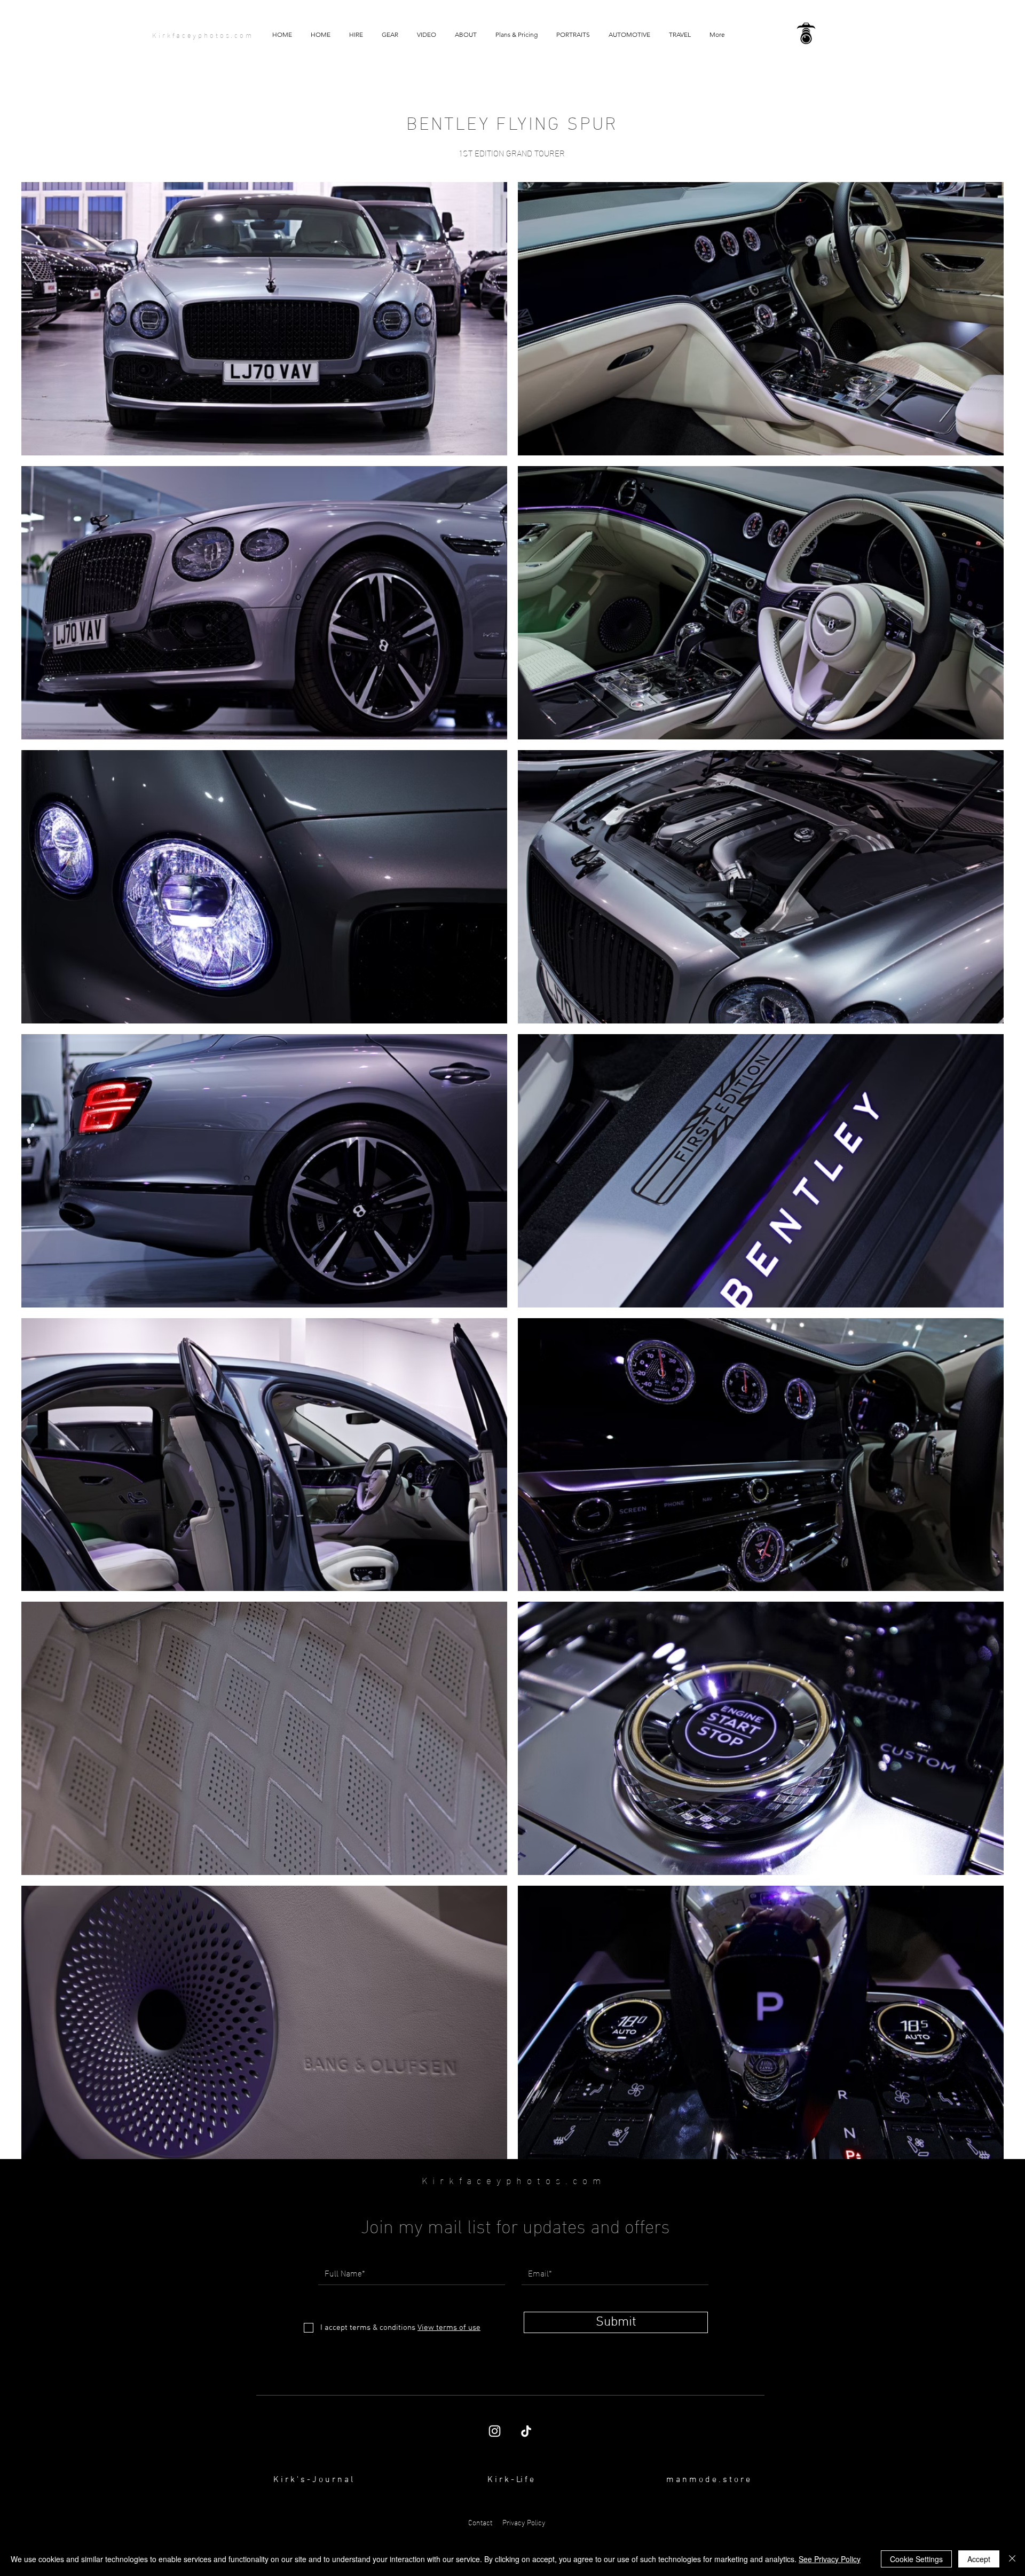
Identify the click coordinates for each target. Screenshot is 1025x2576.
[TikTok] (526, 2431)
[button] (426, 35)
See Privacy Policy (830, 2559)
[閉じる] (1012, 2559)
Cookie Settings (916, 2559)
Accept (979, 2559)
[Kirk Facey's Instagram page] (495, 2431)
